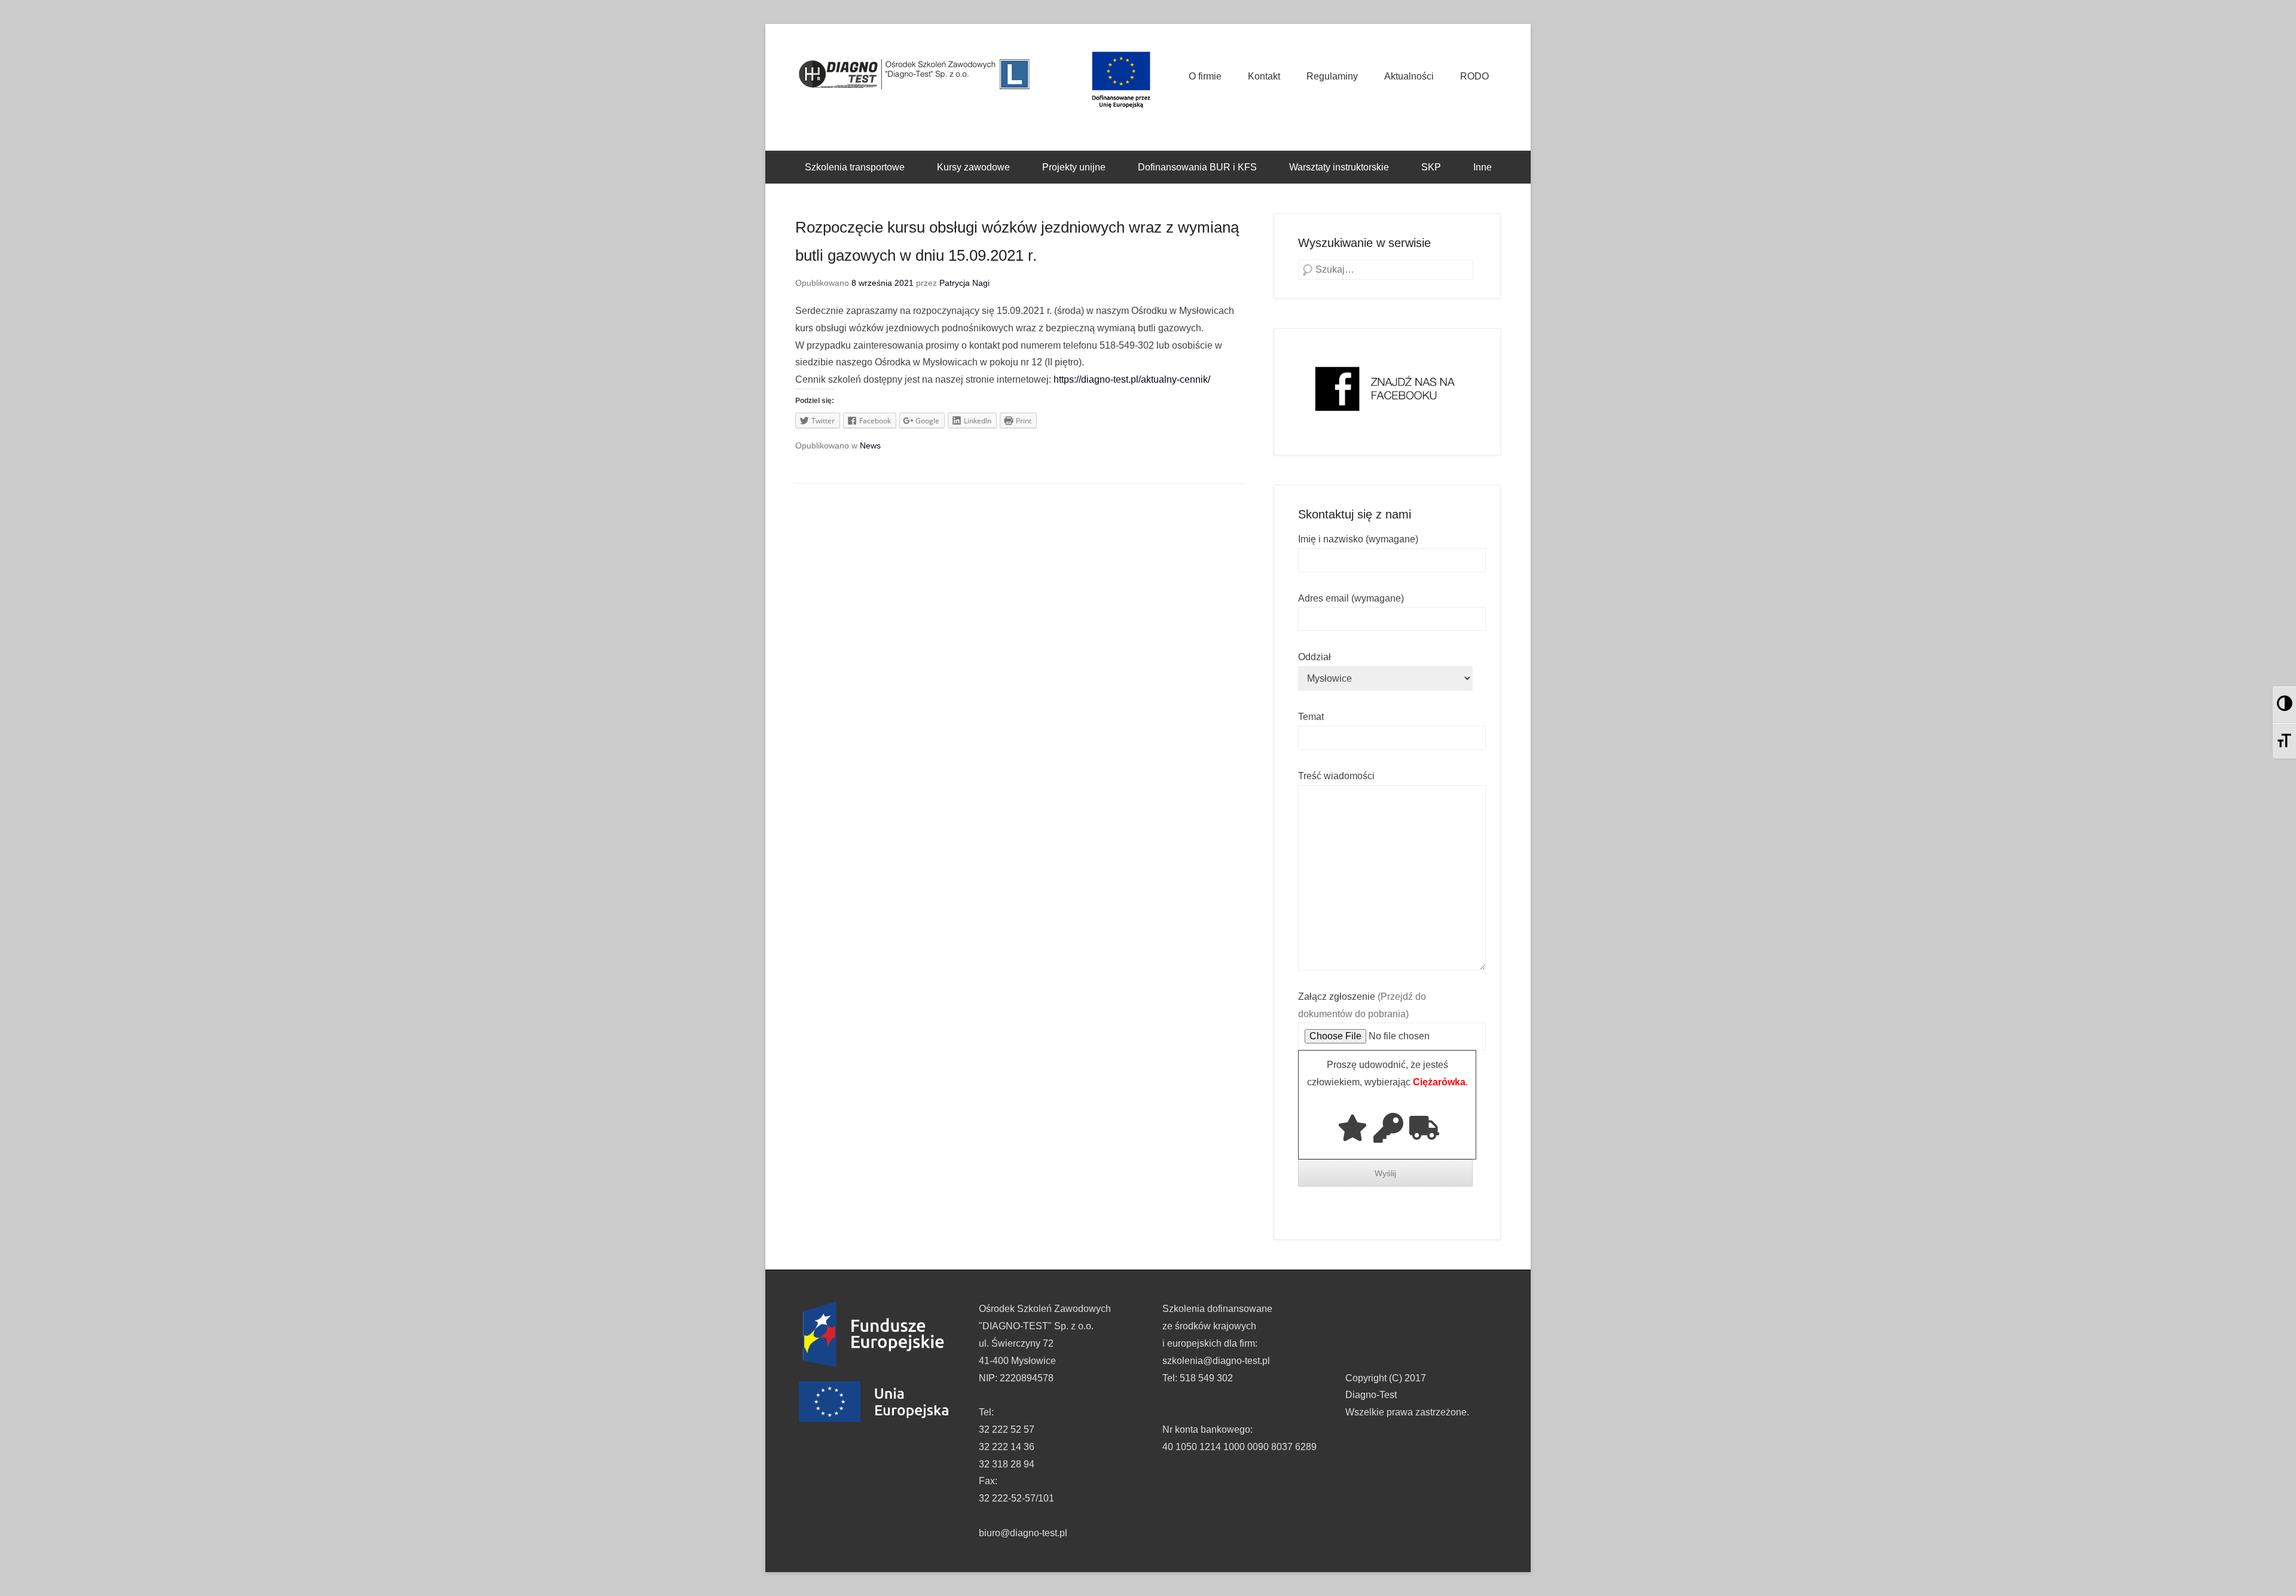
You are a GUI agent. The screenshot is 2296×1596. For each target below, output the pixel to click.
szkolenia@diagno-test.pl (1216, 1361)
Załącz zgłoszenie (1362, 1005)
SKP (1431, 167)
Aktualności (1409, 76)
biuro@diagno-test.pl (1023, 1533)
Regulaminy (1332, 76)
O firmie (1205, 76)
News (870, 445)
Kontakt (1264, 76)
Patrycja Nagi (964, 283)
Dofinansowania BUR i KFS (1197, 167)
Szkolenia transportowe (855, 167)
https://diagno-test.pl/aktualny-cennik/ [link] (1132, 379)
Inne (1483, 167)
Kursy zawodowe (973, 167)
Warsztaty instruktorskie (1339, 167)
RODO (1474, 76)
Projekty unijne (1074, 167)
